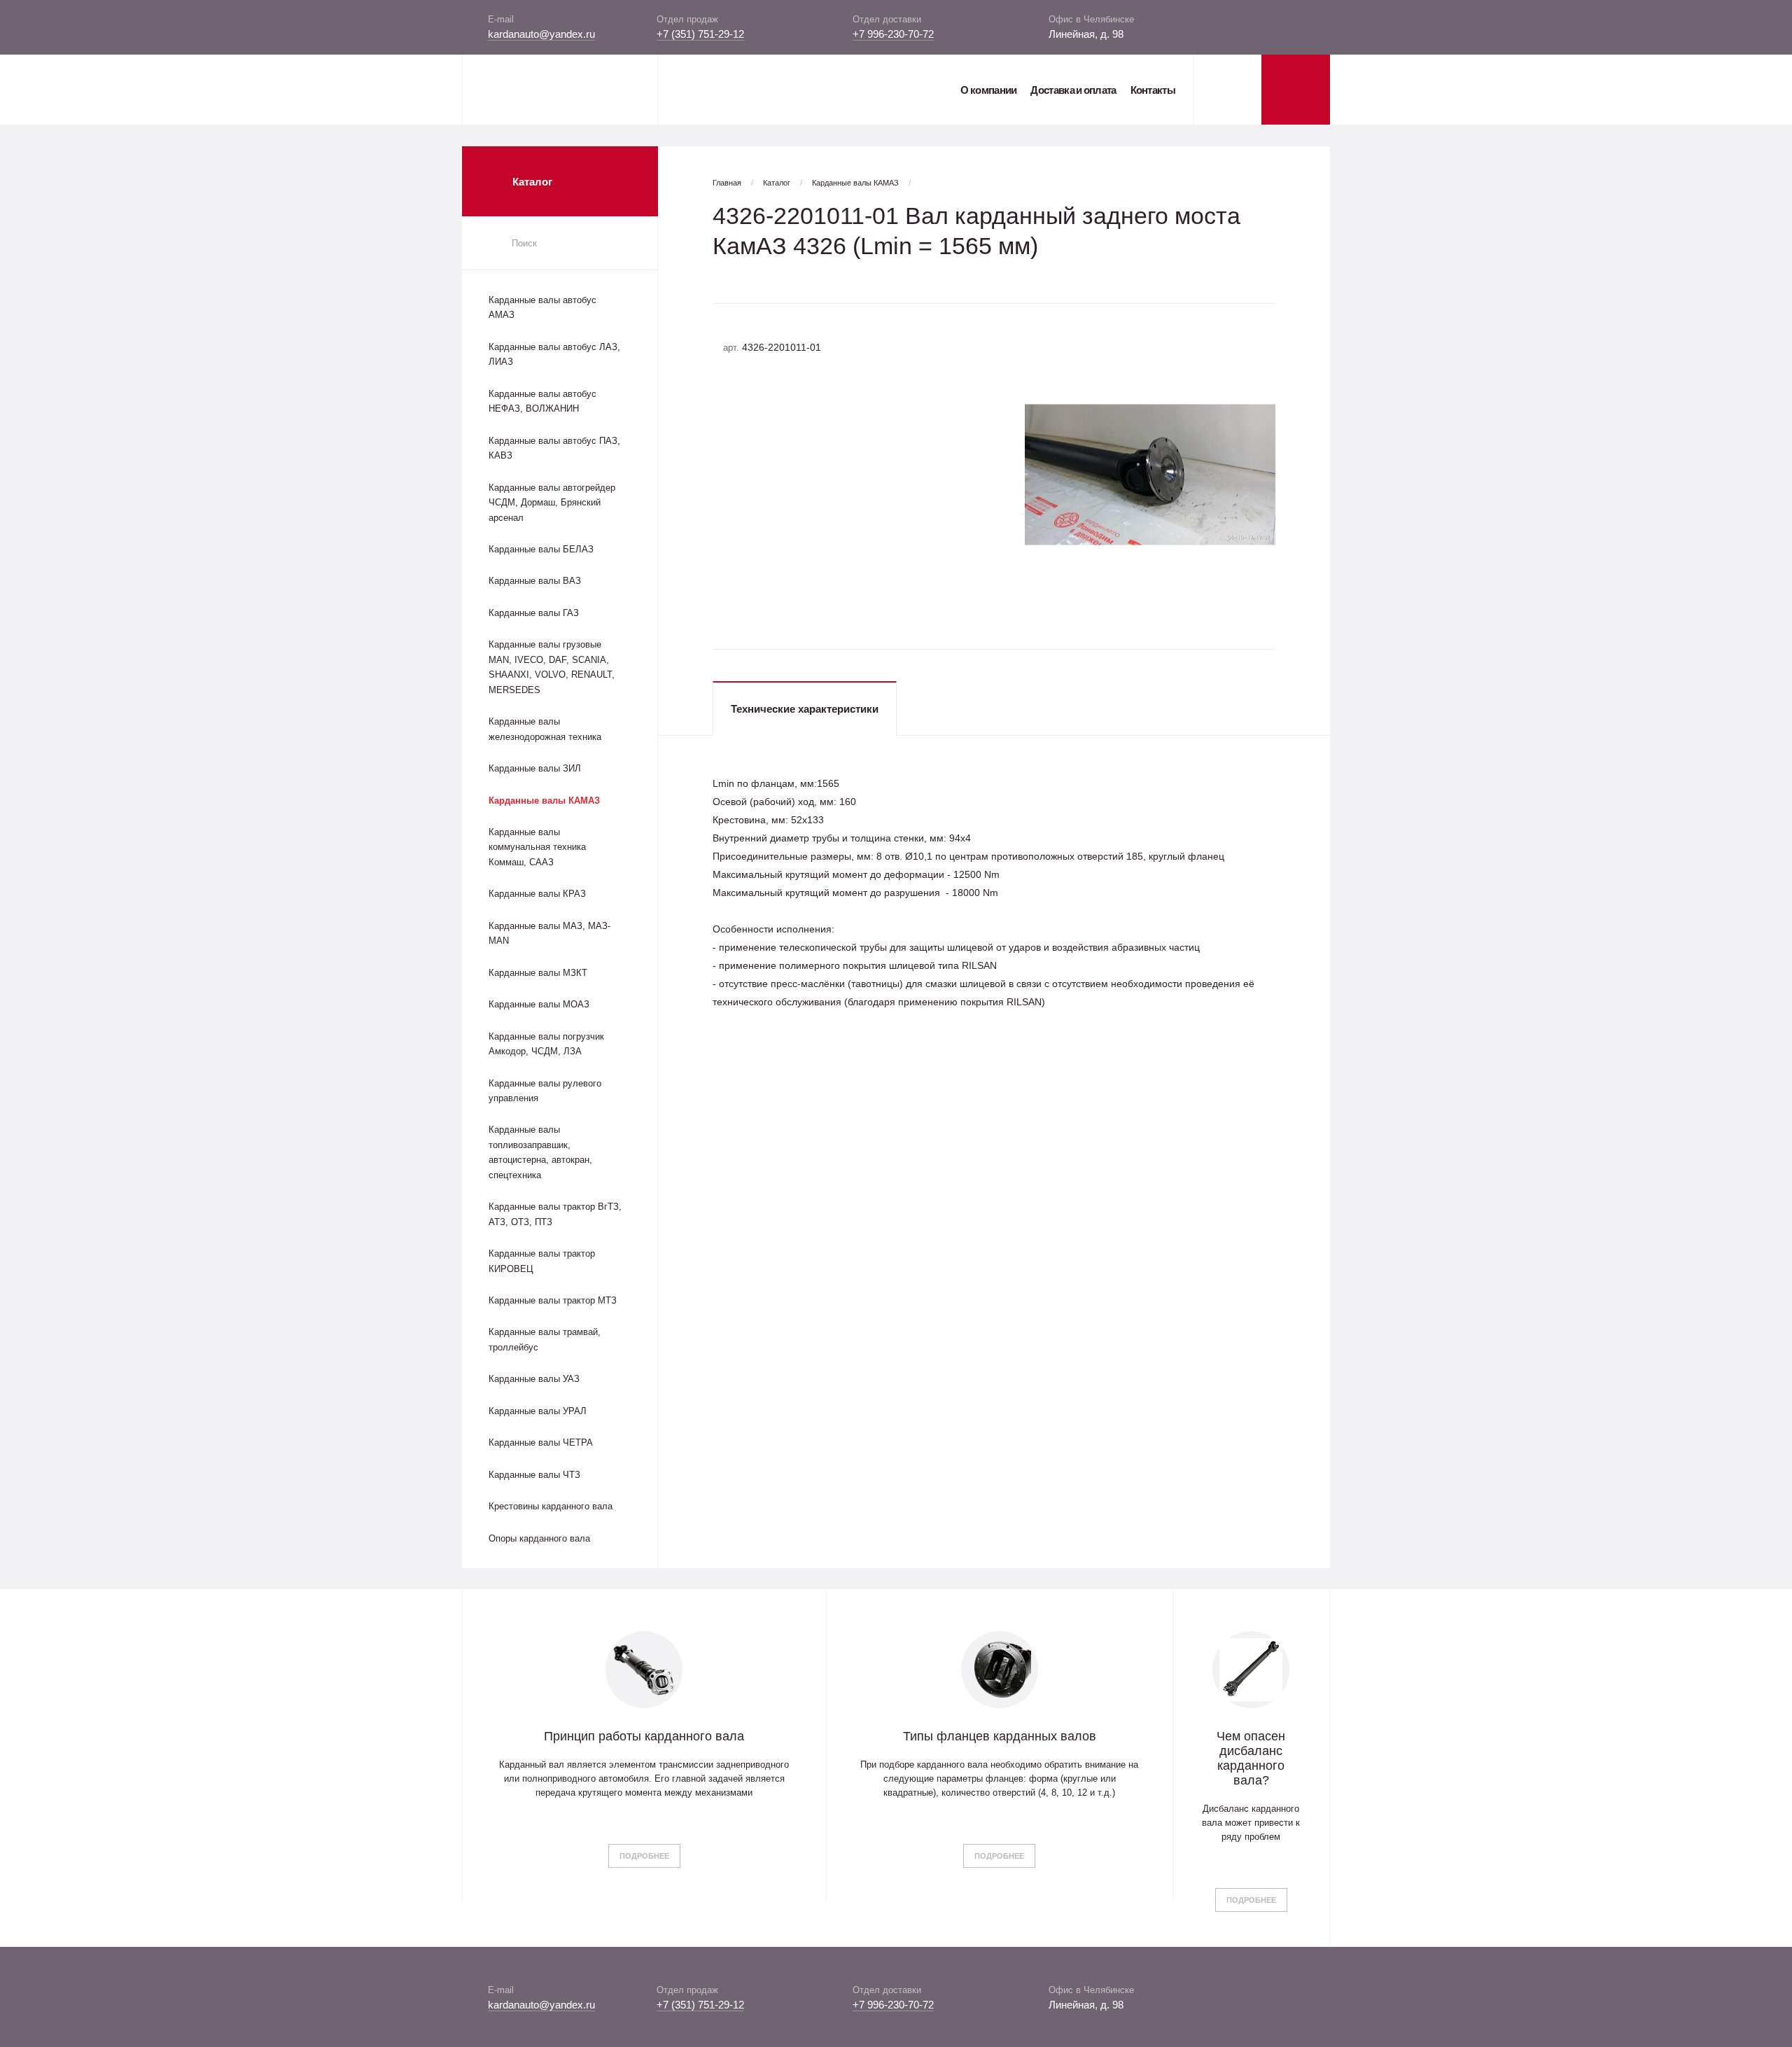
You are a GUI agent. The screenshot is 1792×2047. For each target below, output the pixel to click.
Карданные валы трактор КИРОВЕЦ (542, 1261)
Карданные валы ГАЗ (534, 613)
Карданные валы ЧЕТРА (541, 1442)
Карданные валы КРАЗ (537, 894)
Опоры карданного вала (539, 1538)
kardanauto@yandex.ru (541, 34)
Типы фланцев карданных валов (1000, 1736)
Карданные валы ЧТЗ (534, 1475)
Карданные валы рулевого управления (545, 1091)
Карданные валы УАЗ (534, 1379)
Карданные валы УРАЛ (538, 1411)
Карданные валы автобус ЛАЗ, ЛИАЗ (554, 354)
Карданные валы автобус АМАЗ (542, 307)
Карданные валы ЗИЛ (535, 768)
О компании (988, 90)
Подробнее (644, 1856)
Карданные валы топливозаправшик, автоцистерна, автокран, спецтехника (540, 1152)
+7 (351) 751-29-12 (700, 34)
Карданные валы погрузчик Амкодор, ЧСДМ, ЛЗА (546, 1044)
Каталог (777, 183)
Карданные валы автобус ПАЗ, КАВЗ (554, 448)
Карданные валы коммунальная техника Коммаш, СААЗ (537, 847)
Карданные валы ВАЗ (535, 581)
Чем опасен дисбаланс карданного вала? (1251, 1758)
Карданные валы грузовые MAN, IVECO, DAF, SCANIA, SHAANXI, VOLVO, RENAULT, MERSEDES (552, 667)
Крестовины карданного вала (551, 1506)
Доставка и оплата (1073, 90)
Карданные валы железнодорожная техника (545, 729)
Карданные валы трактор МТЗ (553, 1300)
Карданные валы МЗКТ (538, 973)
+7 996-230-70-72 (893, 34)
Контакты (1153, 90)
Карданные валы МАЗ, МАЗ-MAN (549, 933)
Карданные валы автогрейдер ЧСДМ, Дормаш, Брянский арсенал (552, 503)
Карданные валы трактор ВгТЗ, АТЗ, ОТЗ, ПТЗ (555, 1214)
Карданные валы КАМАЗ (544, 801)
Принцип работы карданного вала (644, 1736)
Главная (727, 183)
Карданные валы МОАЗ (539, 1004)
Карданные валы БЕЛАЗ (541, 549)
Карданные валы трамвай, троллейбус (545, 1339)
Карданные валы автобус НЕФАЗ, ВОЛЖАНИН (542, 401)
